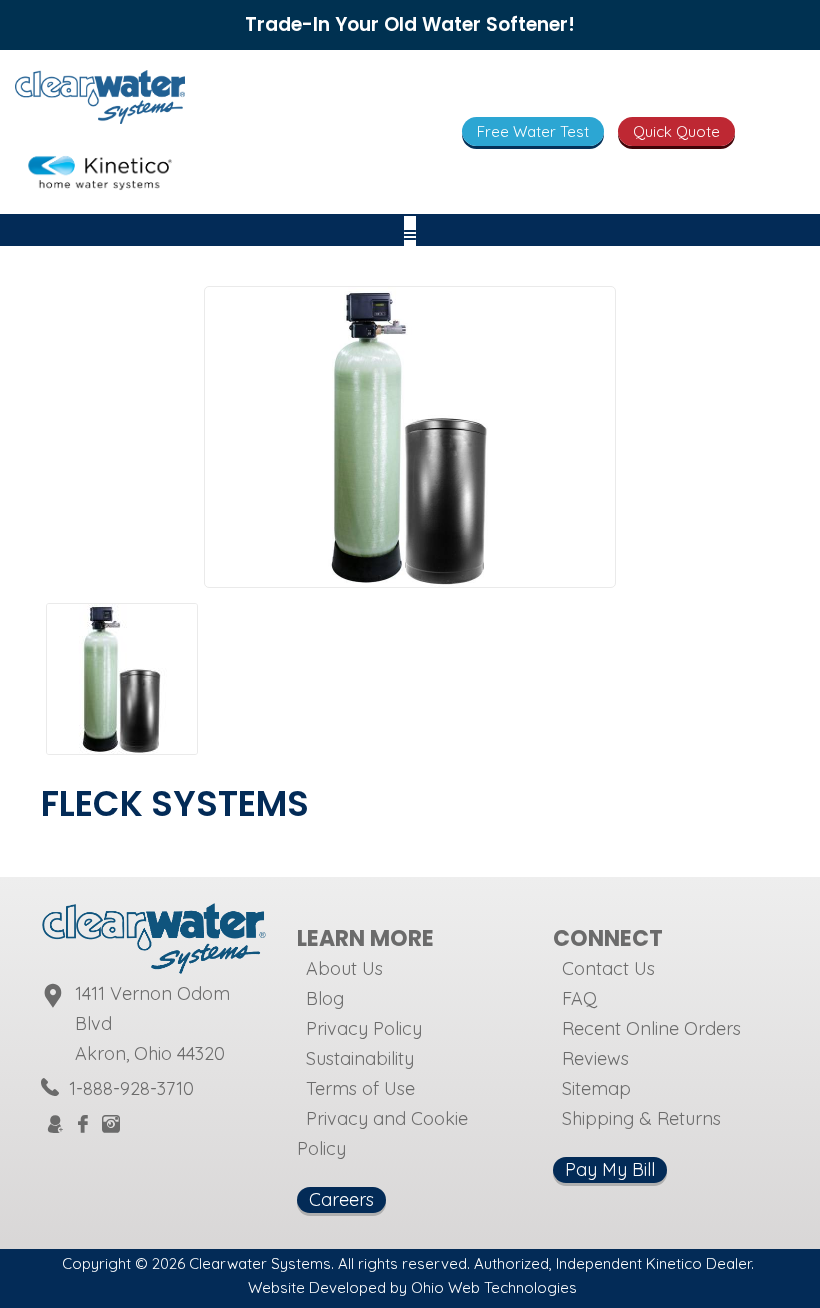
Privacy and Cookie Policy (382, 1133)
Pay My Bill (610, 1169)
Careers (341, 1199)
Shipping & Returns (641, 1118)
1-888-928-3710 (131, 1088)
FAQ (579, 998)
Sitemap (596, 1088)
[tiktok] (185, 1123)
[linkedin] (209, 1123)
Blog (325, 998)
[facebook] (83, 1125)
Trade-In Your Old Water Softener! (410, 24)
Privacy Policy (364, 1028)
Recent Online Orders (651, 1028)
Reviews (595, 1058)
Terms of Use (360, 1088)
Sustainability (360, 1058)
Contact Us (608, 968)
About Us (344, 968)
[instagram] (111, 1125)
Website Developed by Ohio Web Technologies (412, 1287)
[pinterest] (161, 1123)
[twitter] (137, 1123)
